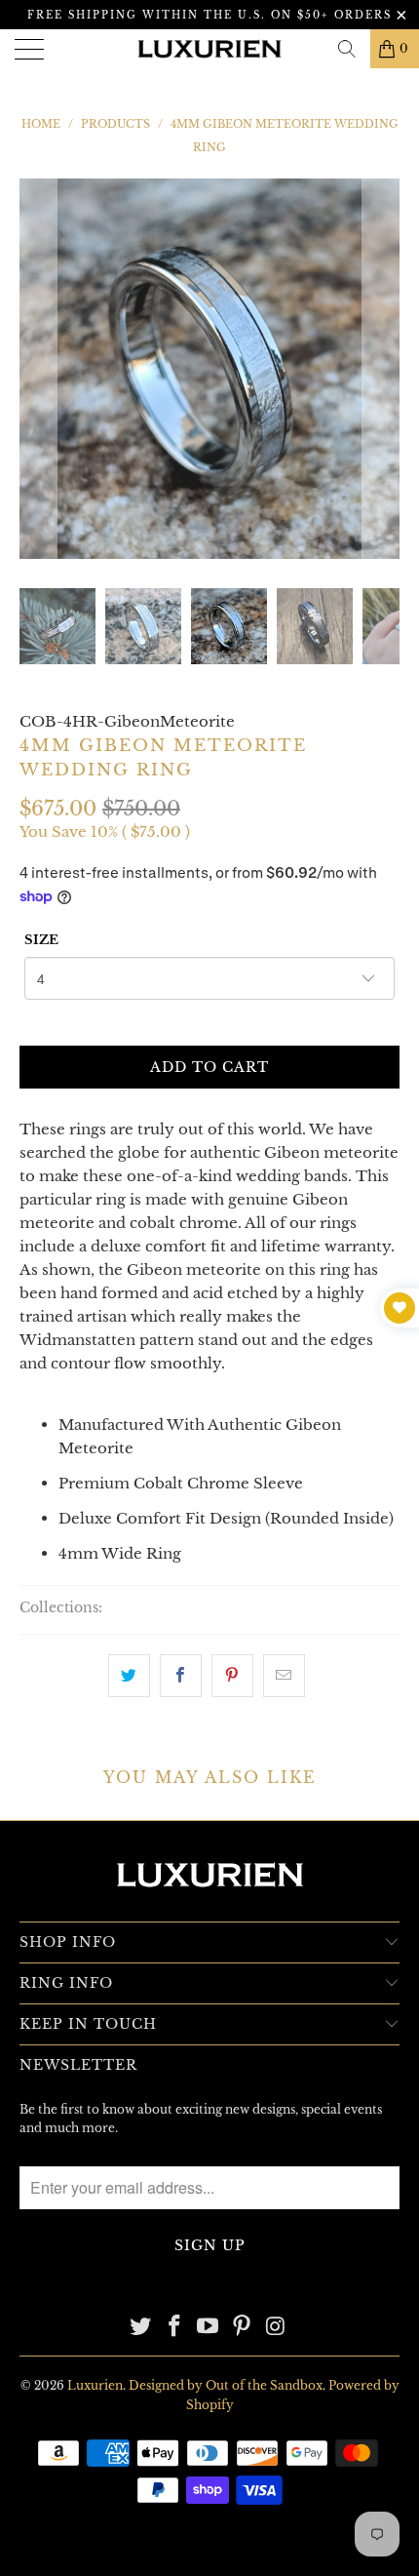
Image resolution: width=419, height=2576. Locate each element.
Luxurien (95, 2385)
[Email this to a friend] (284, 1676)
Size (41, 940)
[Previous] (38, 369)
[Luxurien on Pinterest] (243, 2328)
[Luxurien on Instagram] (277, 2328)
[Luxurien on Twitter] (141, 2328)
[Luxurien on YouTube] (209, 2328)
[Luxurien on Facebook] (174, 2328)
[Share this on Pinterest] (232, 1676)
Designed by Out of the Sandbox (226, 2385)
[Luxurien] (210, 49)
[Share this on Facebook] (181, 1676)
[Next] (381, 369)
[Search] (347, 49)
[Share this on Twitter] (129, 1676)
